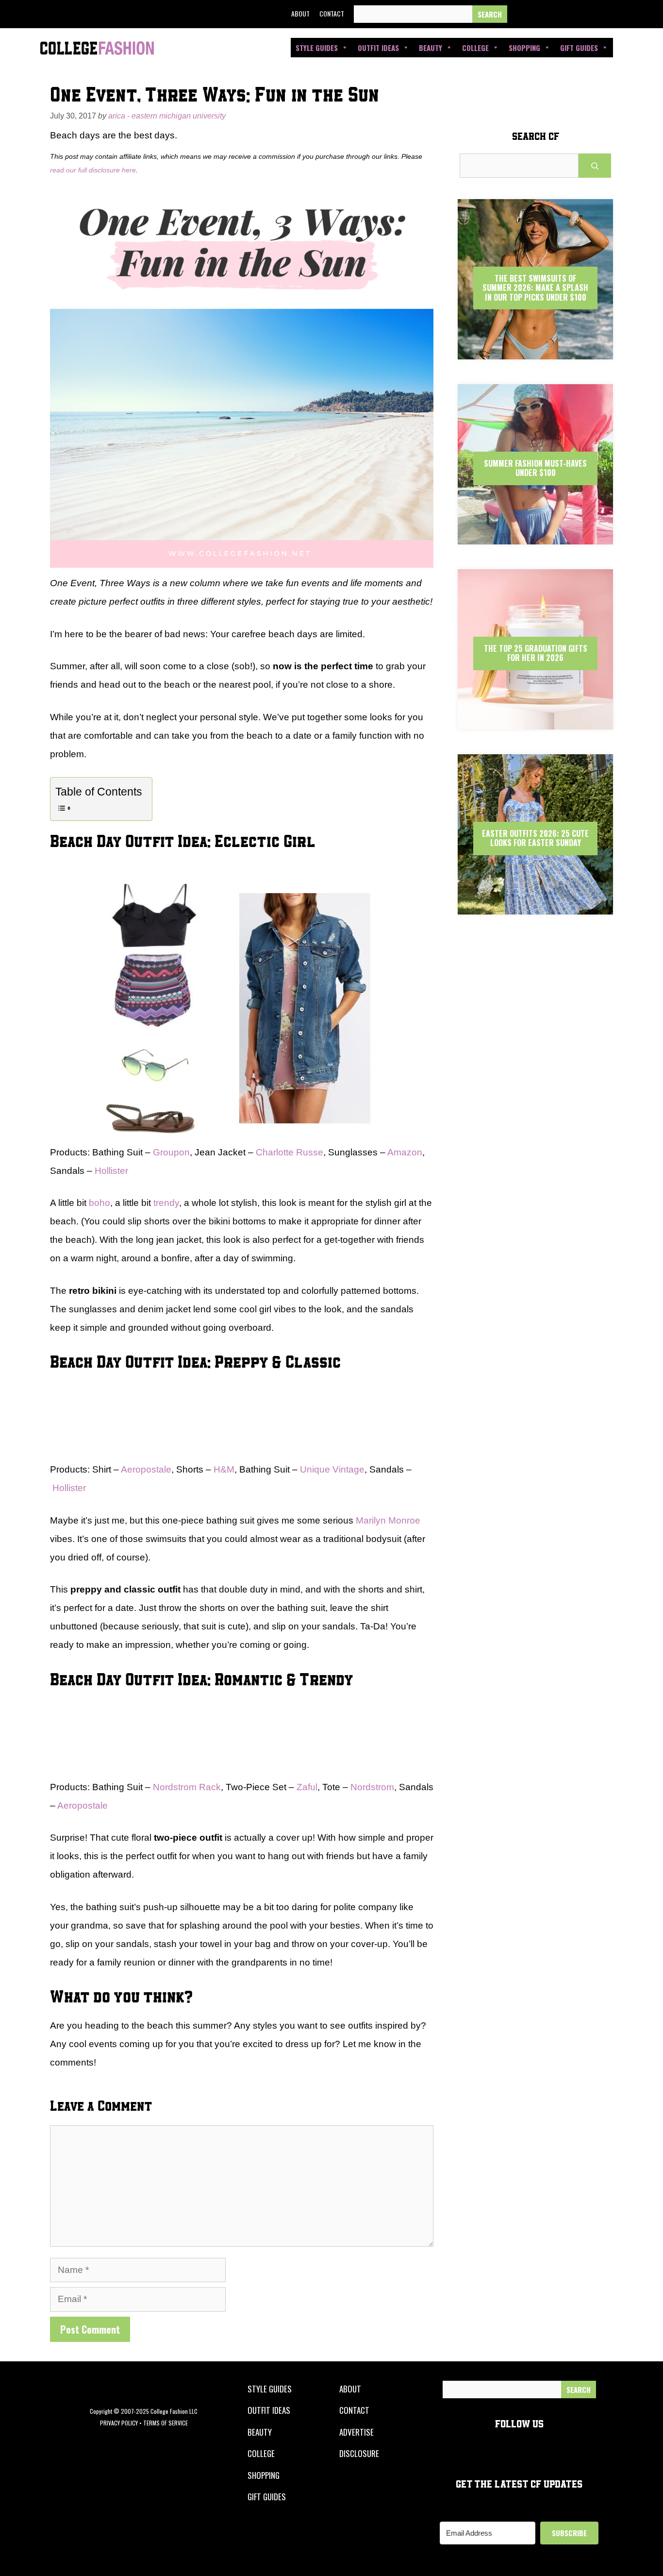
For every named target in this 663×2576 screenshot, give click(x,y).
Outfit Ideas (378, 48)
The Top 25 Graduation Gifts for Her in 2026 (536, 653)
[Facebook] (521, 14)
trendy (166, 1203)
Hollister (111, 1171)
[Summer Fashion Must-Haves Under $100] (535, 536)
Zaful (307, 1787)
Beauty (431, 48)
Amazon (405, 1152)
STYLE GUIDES (270, 2389)
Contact (332, 13)
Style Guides (317, 48)
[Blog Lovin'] (610, 14)
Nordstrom (372, 1787)
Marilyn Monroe (388, 1520)
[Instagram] (565, 14)
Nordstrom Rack (187, 1787)
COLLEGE (261, 2453)
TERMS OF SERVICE (166, 2423)
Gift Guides (579, 48)
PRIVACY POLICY (119, 2423)
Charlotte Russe (290, 1152)
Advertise (356, 2432)
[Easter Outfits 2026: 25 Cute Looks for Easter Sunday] (535, 906)
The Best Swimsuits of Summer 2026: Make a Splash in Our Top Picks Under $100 (535, 288)
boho (99, 1203)
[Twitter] (544, 14)
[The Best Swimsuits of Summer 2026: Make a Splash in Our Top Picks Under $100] (535, 351)
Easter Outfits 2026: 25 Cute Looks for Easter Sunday (535, 838)
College (475, 48)
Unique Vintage (332, 1469)
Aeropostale (146, 1469)
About (300, 13)
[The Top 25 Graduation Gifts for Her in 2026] (535, 721)
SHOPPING (264, 2475)
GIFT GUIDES (267, 2497)
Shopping (524, 48)
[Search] (490, 14)
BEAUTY (260, 2432)
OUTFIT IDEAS (269, 2410)
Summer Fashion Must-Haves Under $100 (535, 468)
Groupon (171, 1152)
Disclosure (359, 2453)
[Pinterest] (588, 14)
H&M (224, 1469)
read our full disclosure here (93, 170)
